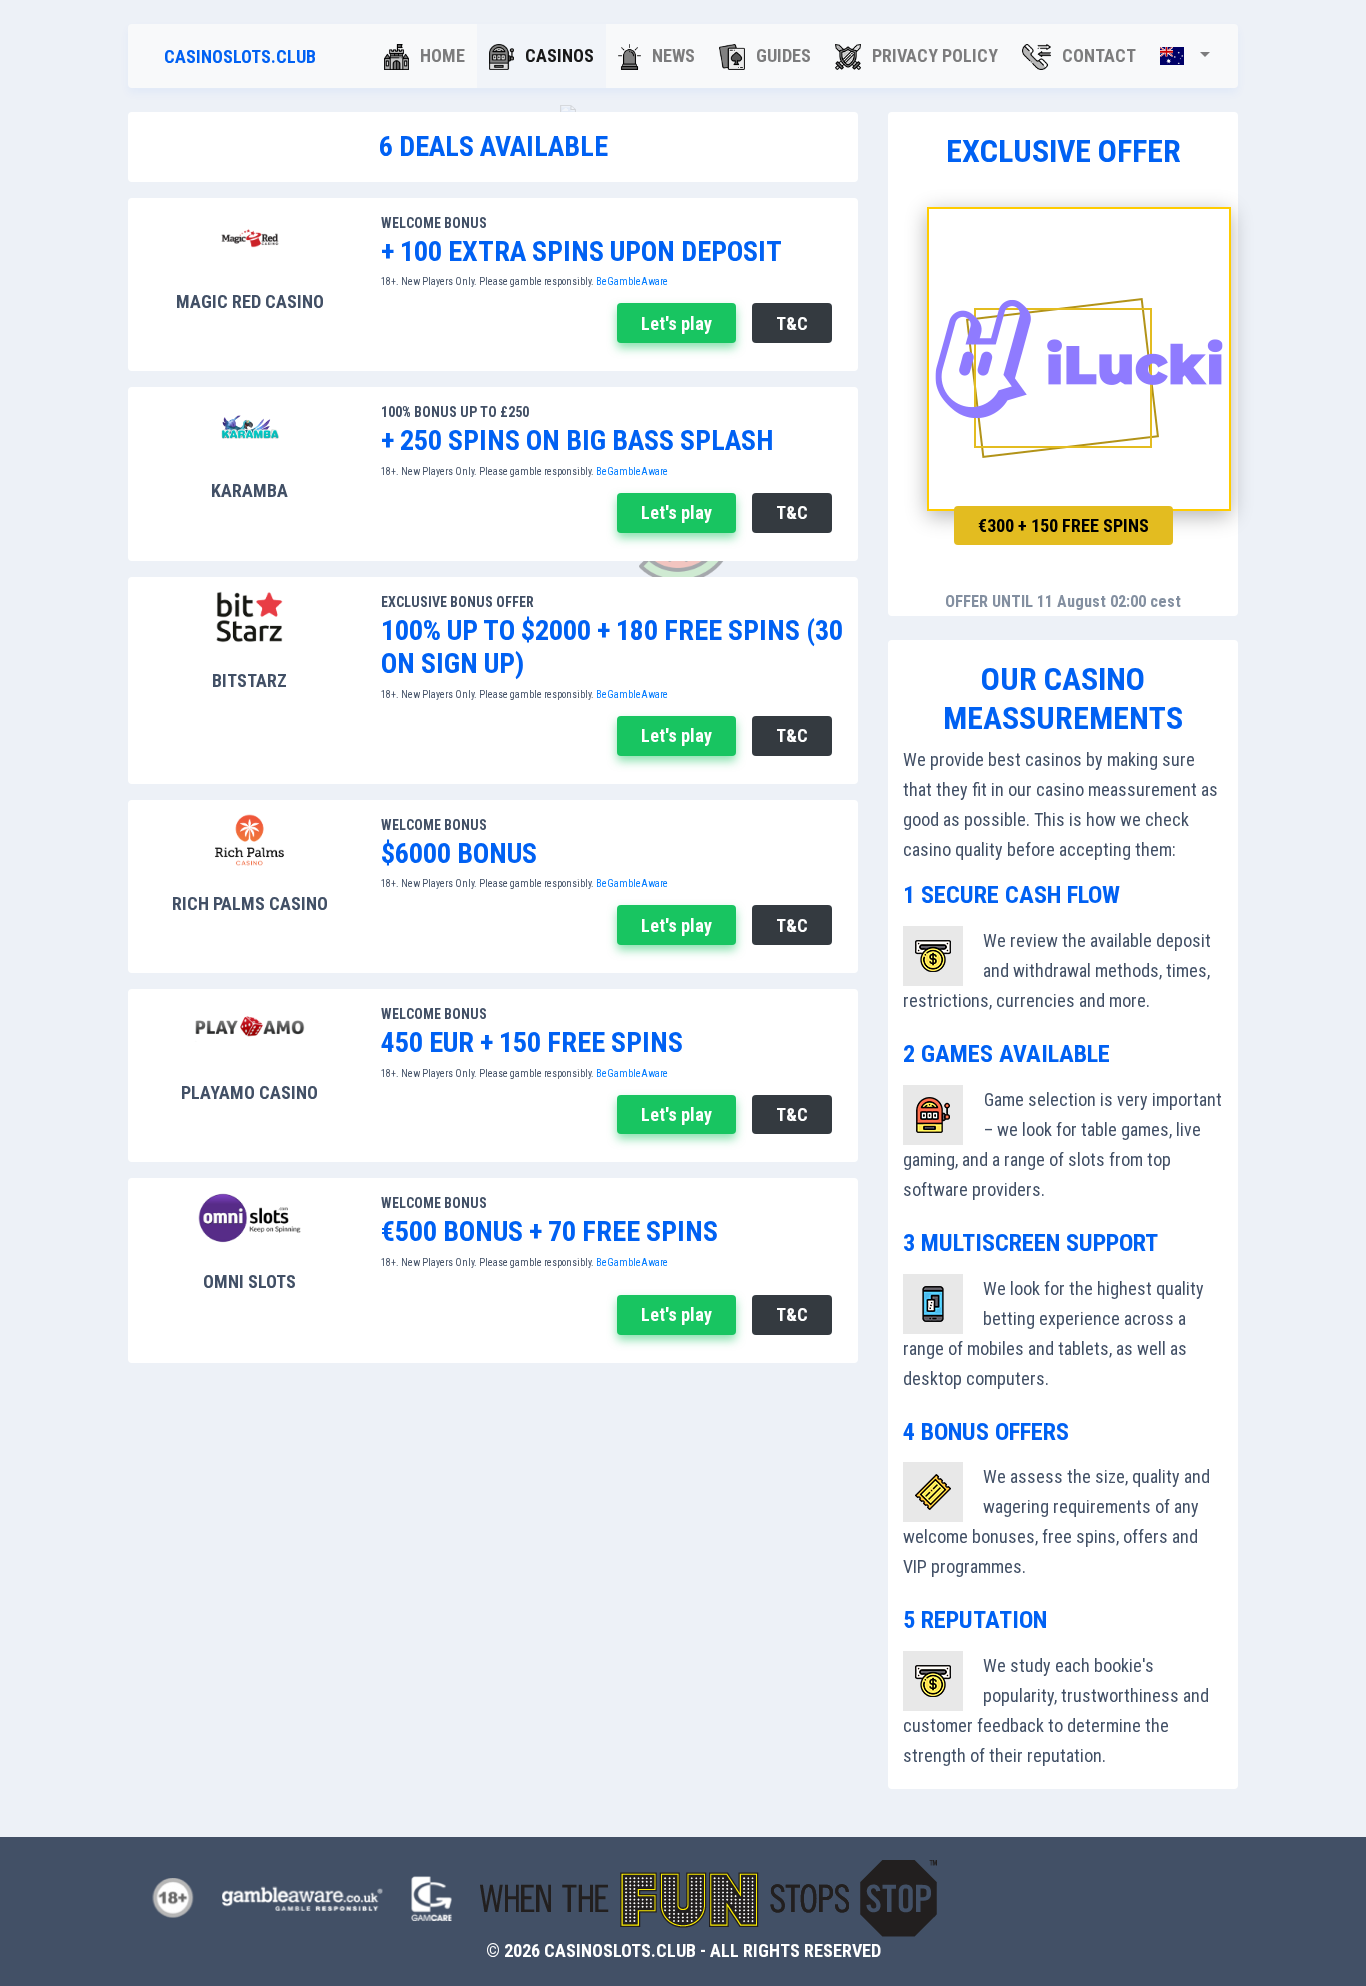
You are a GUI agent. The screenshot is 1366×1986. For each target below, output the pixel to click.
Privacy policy (933, 55)
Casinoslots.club (240, 56)
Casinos (557, 55)
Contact (1097, 55)
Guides (781, 55)
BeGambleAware (633, 281)
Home (440, 55)
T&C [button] (792, 323)
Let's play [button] (676, 323)
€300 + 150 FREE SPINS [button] (1063, 525)
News (671, 55)
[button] (1185, 55)
